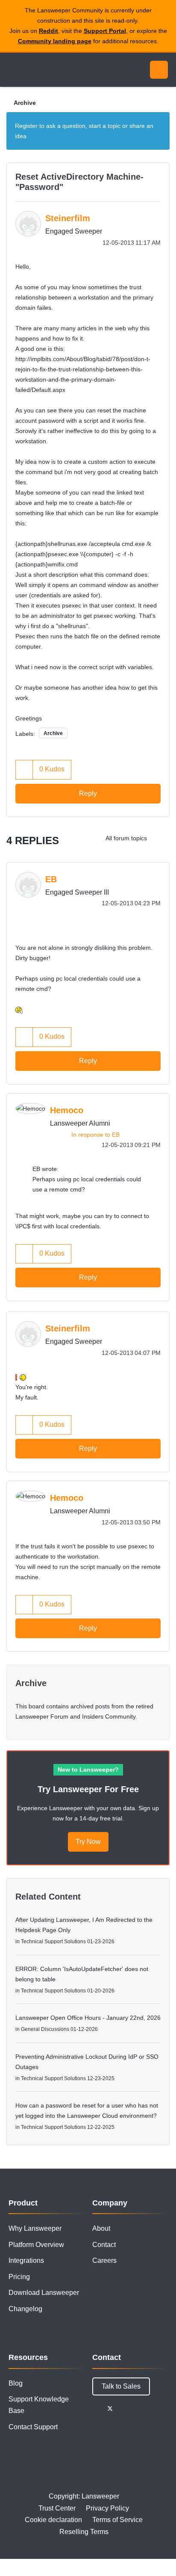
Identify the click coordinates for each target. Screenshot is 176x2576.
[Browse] (13, 70)
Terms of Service (117, 2520)
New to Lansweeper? (88, 1770)
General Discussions (45, 2029)
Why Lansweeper (35, 2228)
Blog (16, 2383)
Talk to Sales (121, 2386)
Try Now (88, 1842)
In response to (95, 1135)
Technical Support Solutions (53, 1942)
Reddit (48, 31)
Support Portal (105, 31)
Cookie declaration (53, 2520)
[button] (24, 769)
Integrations (26, 2260)
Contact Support (33, 2427)
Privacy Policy (107, 2508)
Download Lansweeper (44, 2293)
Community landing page (55, 41)
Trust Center (57, 2508)
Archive (25, 103)
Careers (104, 2260)
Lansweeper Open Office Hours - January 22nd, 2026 (88, 2018)
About (101, 2228)
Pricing (19, 2277)
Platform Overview (36, 2245)
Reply (88, 793)
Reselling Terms (84, 2532)
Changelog (25, 2309)
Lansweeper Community (47, 70)
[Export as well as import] (161, 838)
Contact (104, 2245)
